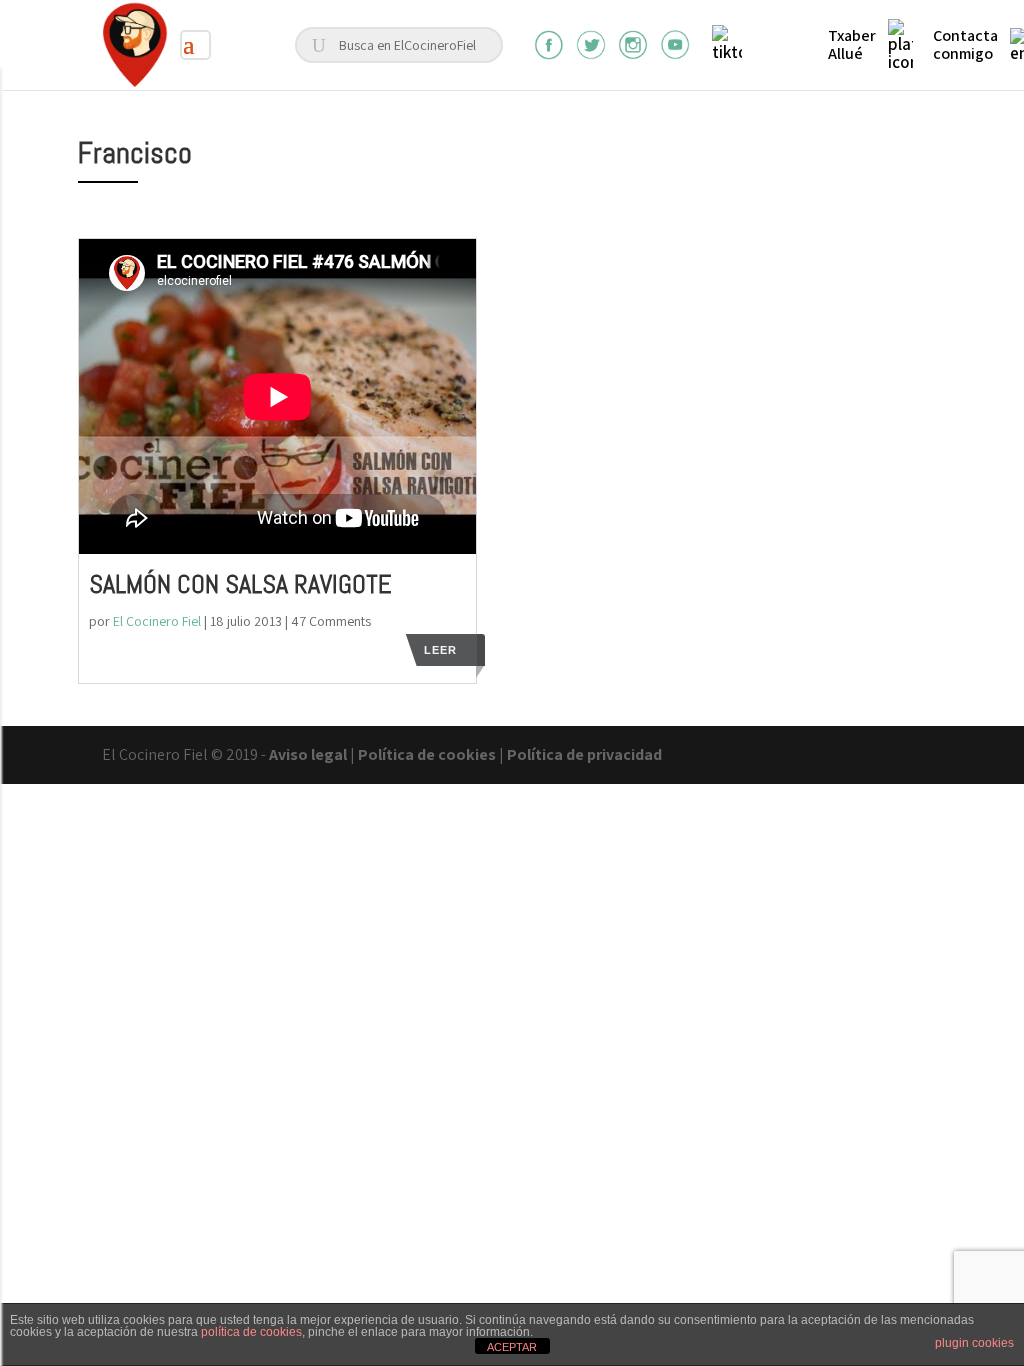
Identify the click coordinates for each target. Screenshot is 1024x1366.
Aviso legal (308, 754)
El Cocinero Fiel (157, 621)
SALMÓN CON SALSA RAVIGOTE (240, 584)
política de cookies (251, 1332)
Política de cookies (427, 754)
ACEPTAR (512, 1347)
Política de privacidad (584, 754)
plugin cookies (974, 1343)
